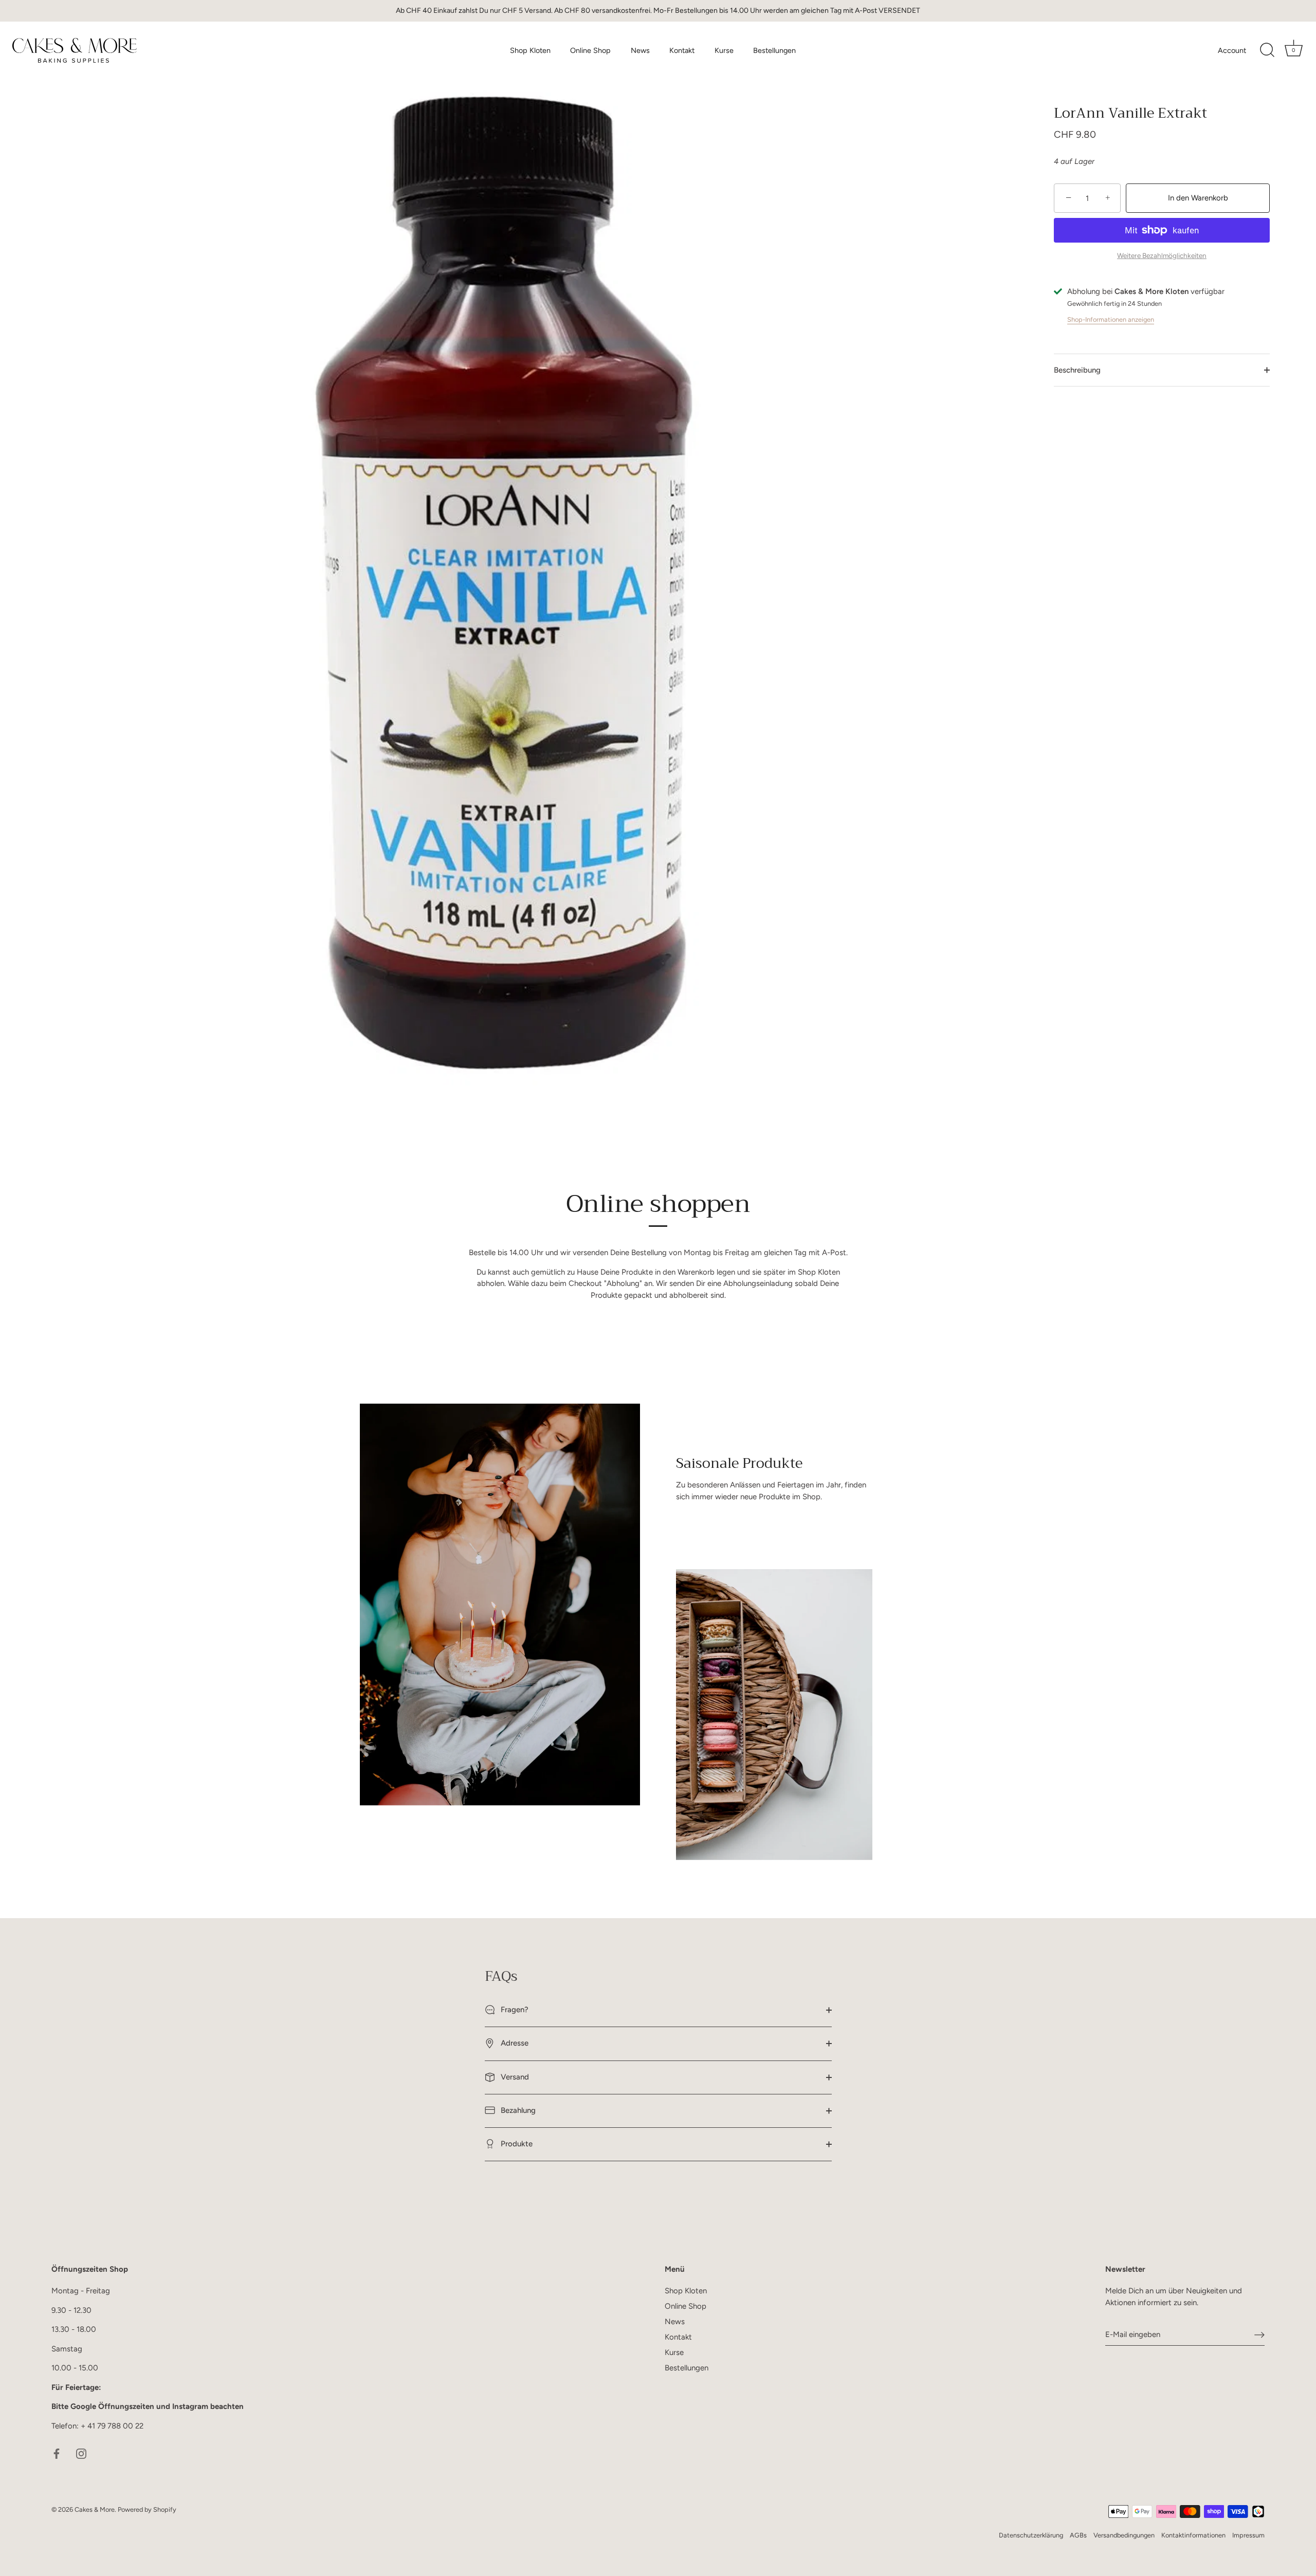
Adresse (514, 2043)
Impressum (1248, 2535)
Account (1232, 50)
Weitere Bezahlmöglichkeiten (1162, 255)
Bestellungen (774, 50)
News (640, 50)
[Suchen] (1267, 50)
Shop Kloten (530, 50)
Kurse (724, 50)
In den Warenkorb (1198, 198)
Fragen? (514, 2010)
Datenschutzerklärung (1031, 2535)
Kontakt (682, 50)
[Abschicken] (1259, 2335)
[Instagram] (81, 2453)
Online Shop (590, 50)
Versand (514, 2077)
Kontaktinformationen (1193, 2535)
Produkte (516, 2144)
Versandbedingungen (1124, 2535)
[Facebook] (57, 2453)
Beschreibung (1077, 370)
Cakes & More (95, 2509)
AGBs (1078, 2535)
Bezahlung (517, 2110)
